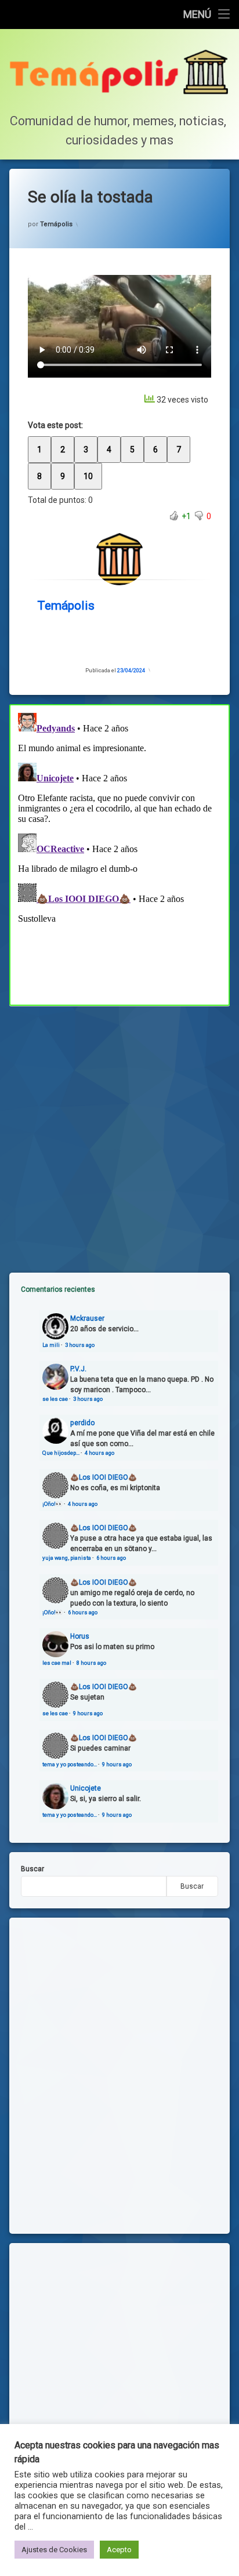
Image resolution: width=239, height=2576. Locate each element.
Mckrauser (87, 1318)
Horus (80, 1636)
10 (88, 476)
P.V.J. (78, 1369)
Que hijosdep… (61, 1453)
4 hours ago (99, 1453)
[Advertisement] (119, 1130)
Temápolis (56, 224)
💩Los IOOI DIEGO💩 (104, 1477)
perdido (82, 1423)
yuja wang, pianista (67, 1558)
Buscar (32, 1869)
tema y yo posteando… (70, 1764)
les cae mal (57, 1663)
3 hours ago (80, 1345)
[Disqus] (119, 853)
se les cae (55, 1399)
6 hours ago (111, 1558)
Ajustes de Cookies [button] (54, 2550)
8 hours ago (91, 1663)
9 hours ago (88, 1713)
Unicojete (86, 1788)
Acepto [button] (119, 2550)
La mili (51, 1345)
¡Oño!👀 (52, 1504)
